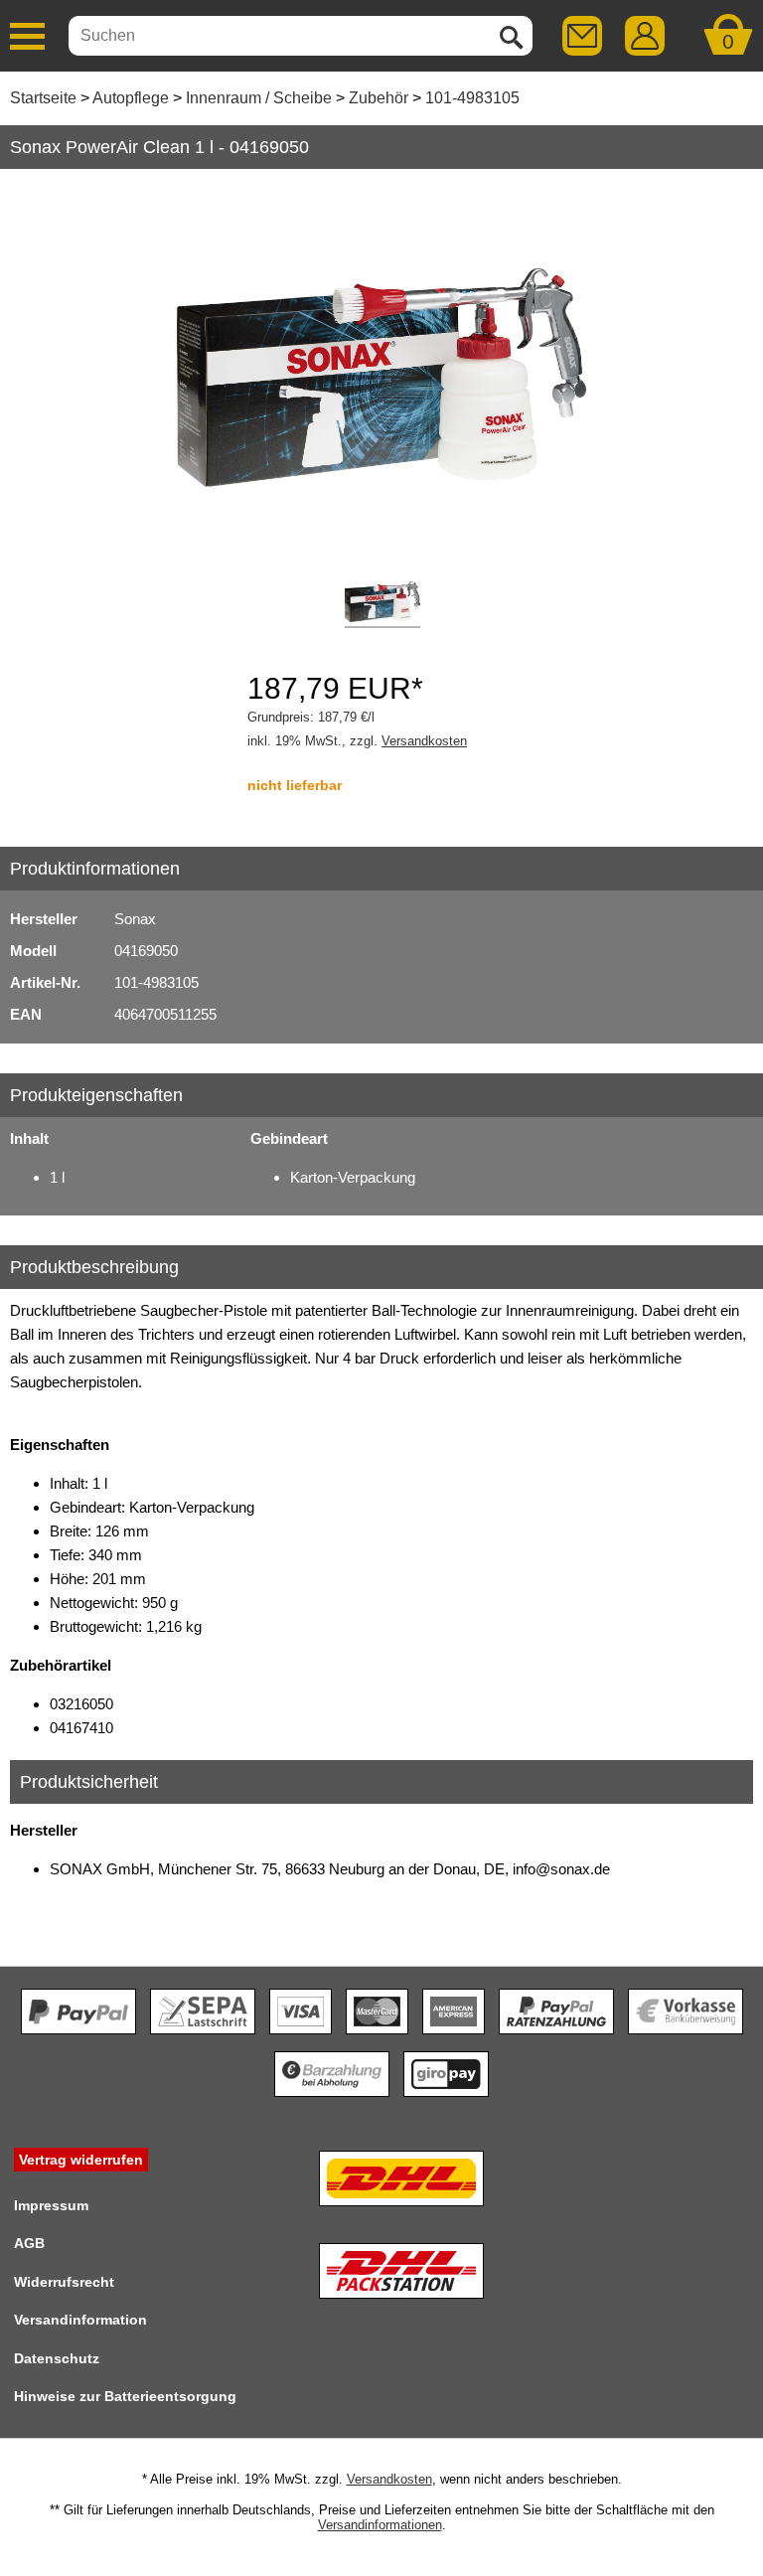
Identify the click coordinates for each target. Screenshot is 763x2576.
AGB (29, 2243)
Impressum (51, 2205)
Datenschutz (57, 2358)
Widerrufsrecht (64, 2282)
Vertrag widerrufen (81, 2160)
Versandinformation (80, 2320)
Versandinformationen (380, 2525)
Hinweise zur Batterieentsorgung (125, 2396)
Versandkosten (424, 741)
